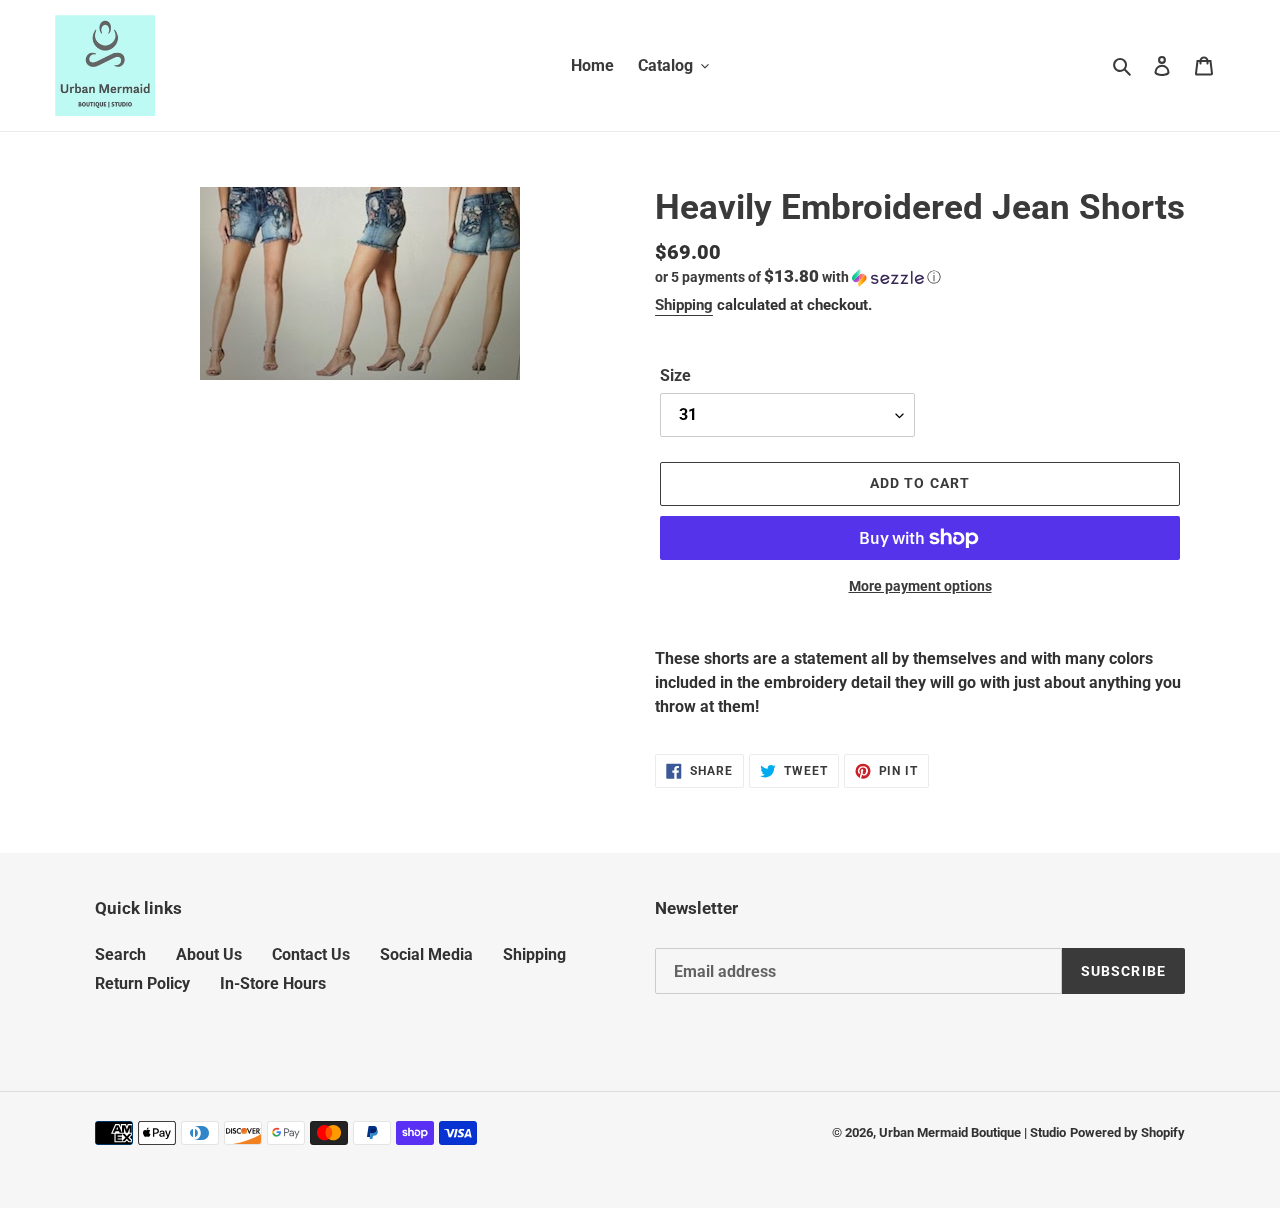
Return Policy (142, 983)
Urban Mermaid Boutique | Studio (972, 1132)
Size (675, 375)
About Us (209, 954)
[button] (798, 277)
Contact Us (311, 954)
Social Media (426, 954)
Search (120, 954)
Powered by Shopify (1127, 1132)
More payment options (920, 586)
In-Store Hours (273, 983)
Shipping (684, 305)
